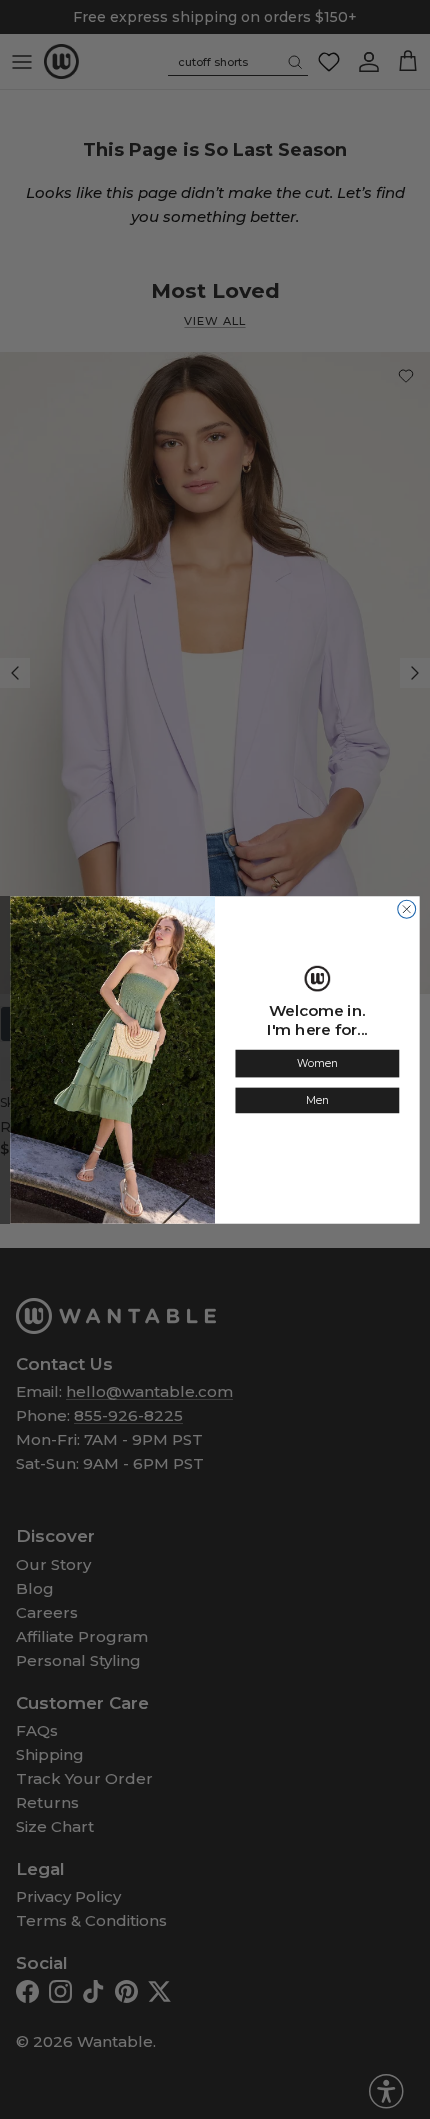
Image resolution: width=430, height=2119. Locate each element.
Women (317, 1063)
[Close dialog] (407, 909)
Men (317, 1100)
